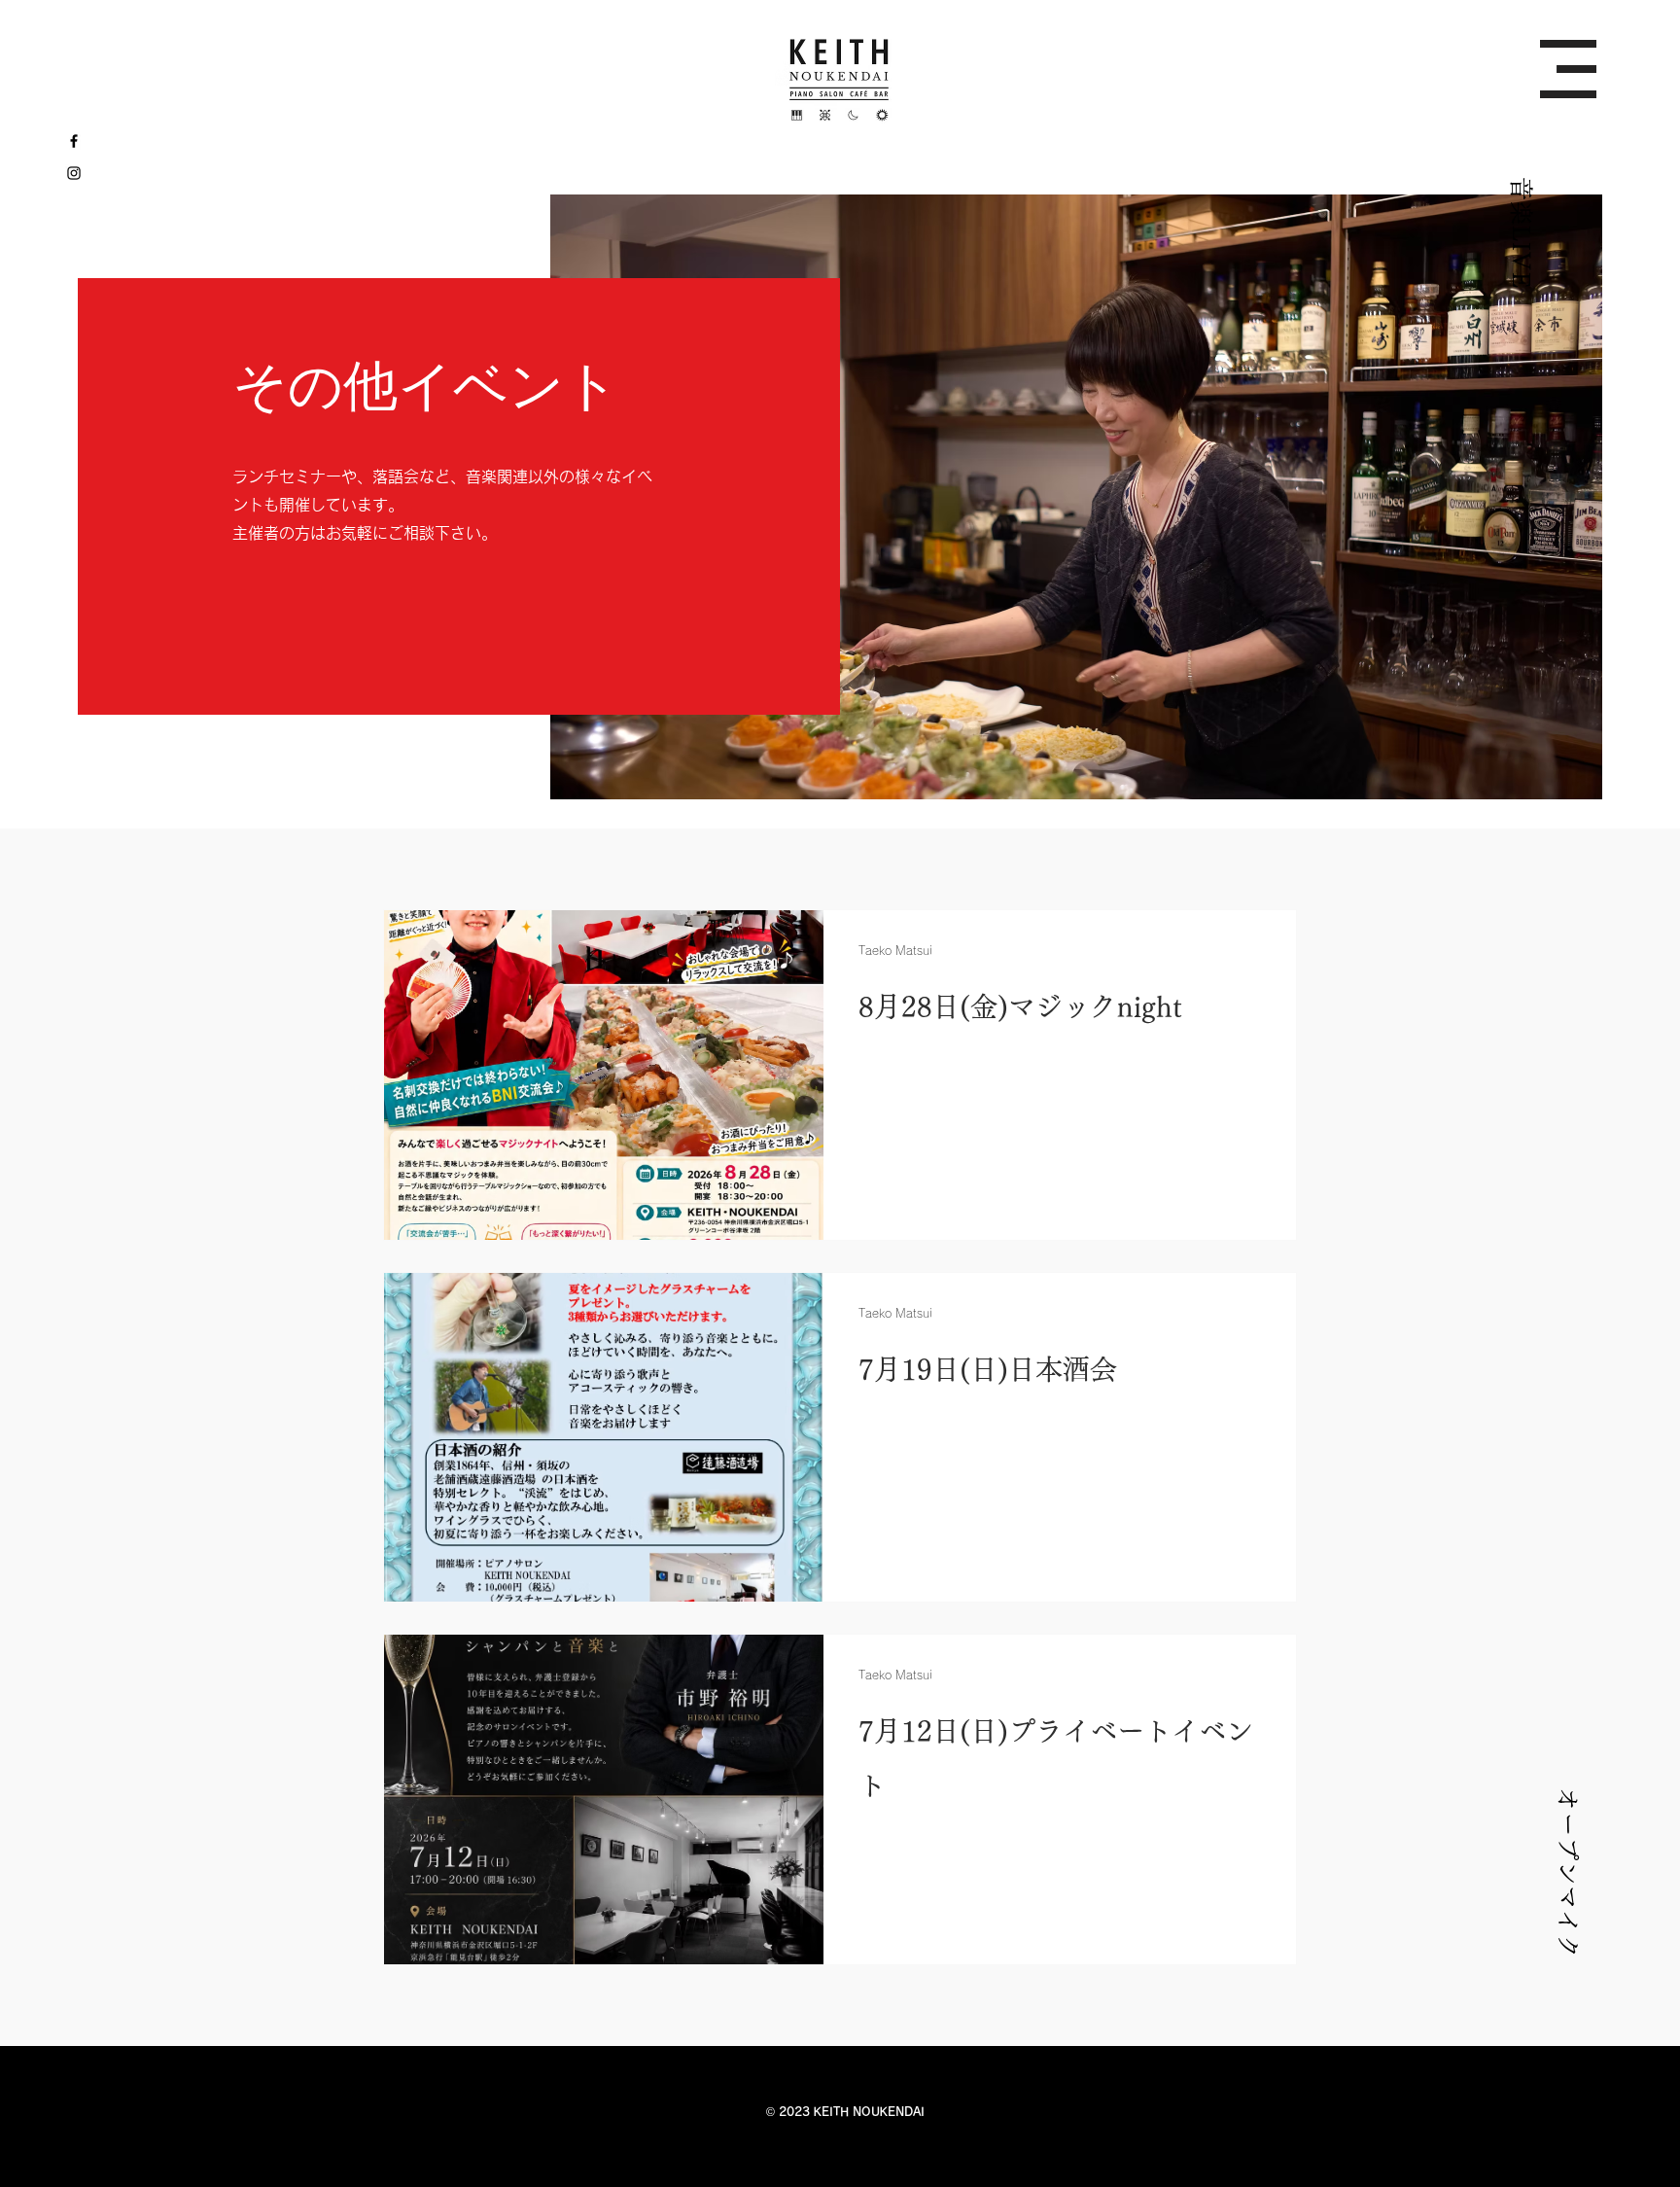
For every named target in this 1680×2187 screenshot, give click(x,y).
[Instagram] (74, 173)
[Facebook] (74, 141)
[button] (1568, 69)
